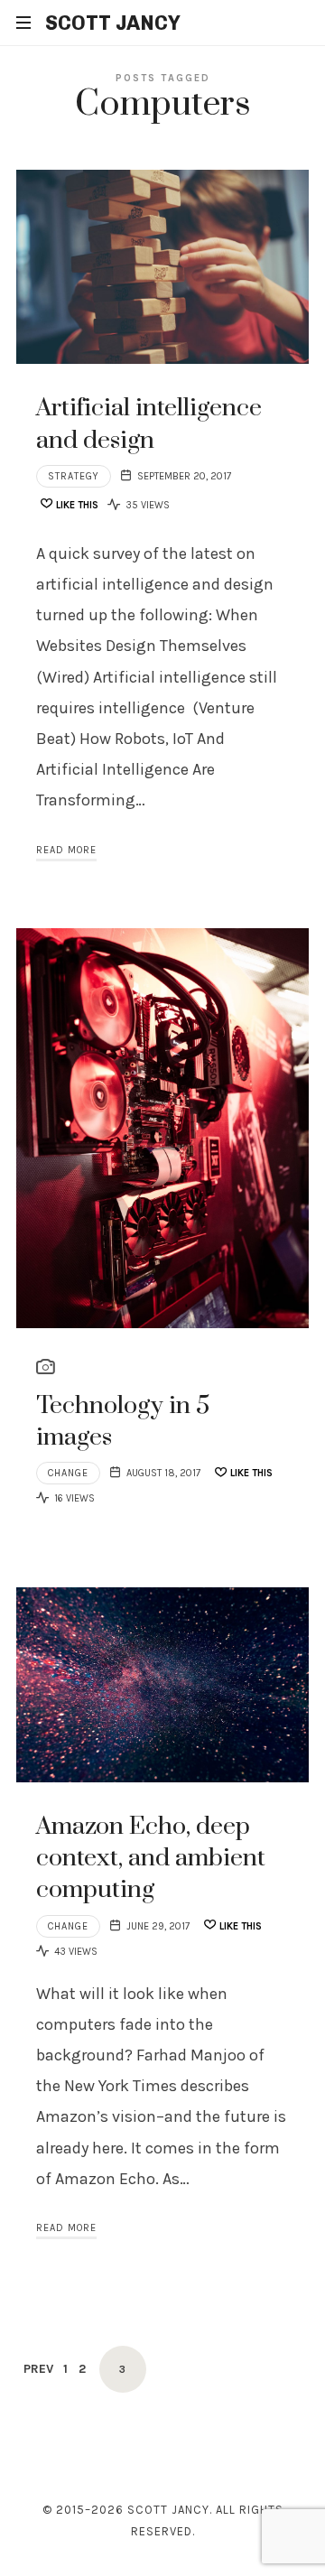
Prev (38, 2369)
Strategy (74, 476)
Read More (66, 850)
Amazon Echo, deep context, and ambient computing (151, 1859)
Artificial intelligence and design (149, 424)
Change (68, 1473)
